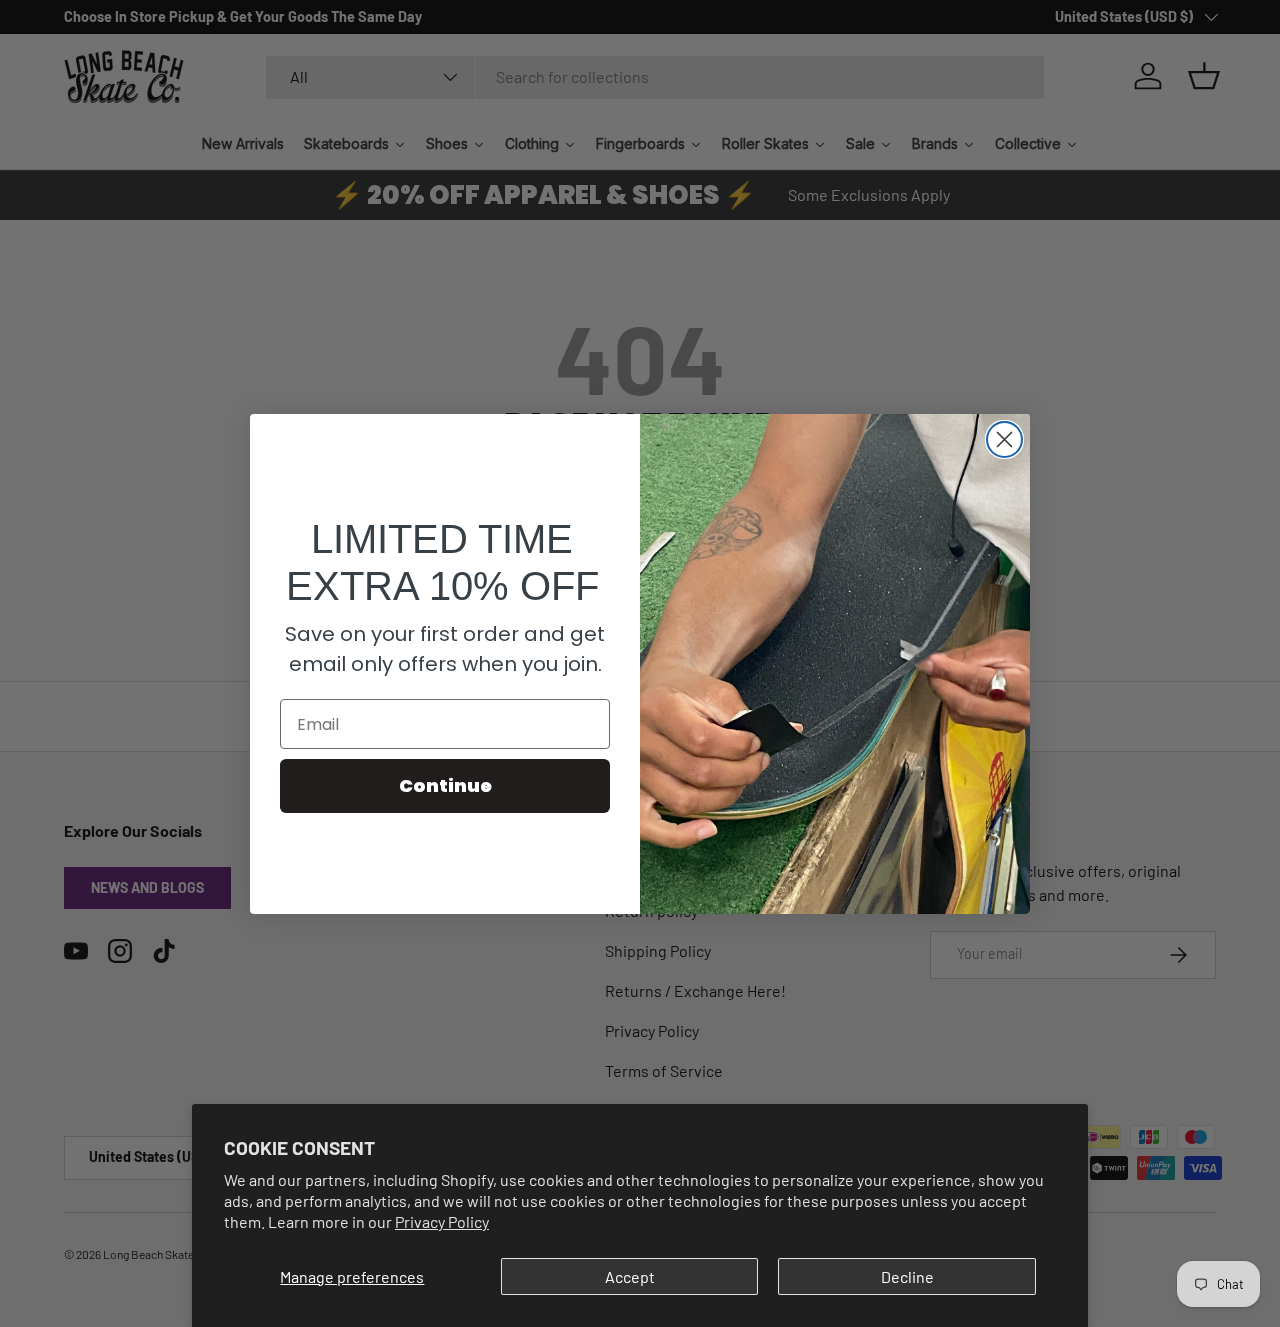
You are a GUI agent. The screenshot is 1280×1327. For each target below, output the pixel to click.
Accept (630, 1276)
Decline (907, 1276)
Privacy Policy (442, 1221)
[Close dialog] (1004, 439)
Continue (445, 785)
